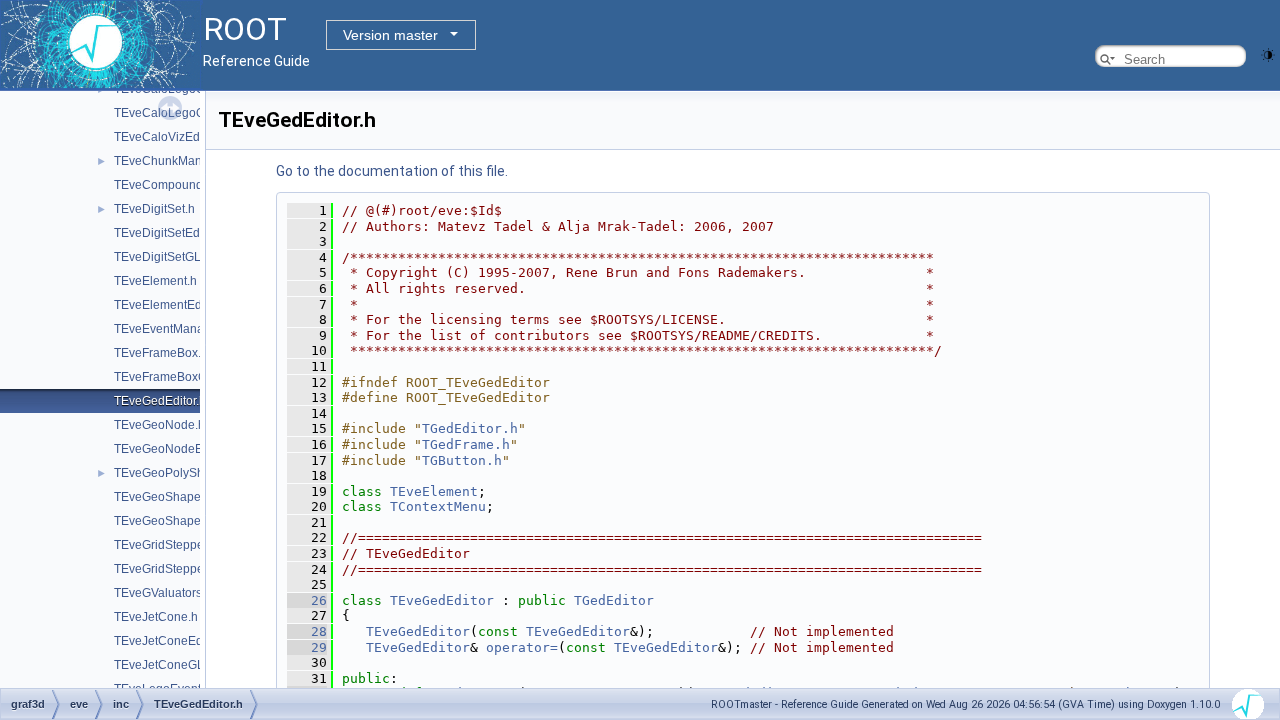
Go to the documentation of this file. (392, 171)
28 (307, 631)
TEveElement (434, 491)
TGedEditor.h (470, 428)
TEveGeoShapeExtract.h (181, 521)
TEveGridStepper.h (165, 545)
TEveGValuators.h (163, 593)
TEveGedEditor (442, 600)
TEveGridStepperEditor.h (181, 569)
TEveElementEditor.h (171, 305)
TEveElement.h (155, 281)
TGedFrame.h (466, 444)
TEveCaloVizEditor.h (170, 137)
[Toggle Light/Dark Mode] (1268, 53)
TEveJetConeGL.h (164, 665)
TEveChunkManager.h (175, 161)
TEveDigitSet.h (154, 209)
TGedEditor (614, 600)
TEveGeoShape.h (162, 497)
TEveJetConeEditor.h (171, 641)
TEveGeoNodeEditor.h (175, 449)
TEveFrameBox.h (161, 353)
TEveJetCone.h (156, 617)
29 (307, 647)
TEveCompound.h (163, 185)
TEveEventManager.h (172, 329)
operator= (522, 647)
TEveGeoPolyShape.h (174, 473)
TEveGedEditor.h (160, 401)
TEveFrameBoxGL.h (169, 377)
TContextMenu (438, 506)
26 (307, 600)
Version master (390, 35)
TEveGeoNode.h (159, 425)
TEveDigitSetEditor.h (170, 233)
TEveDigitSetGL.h (162, 257)
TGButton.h (462, 460)
